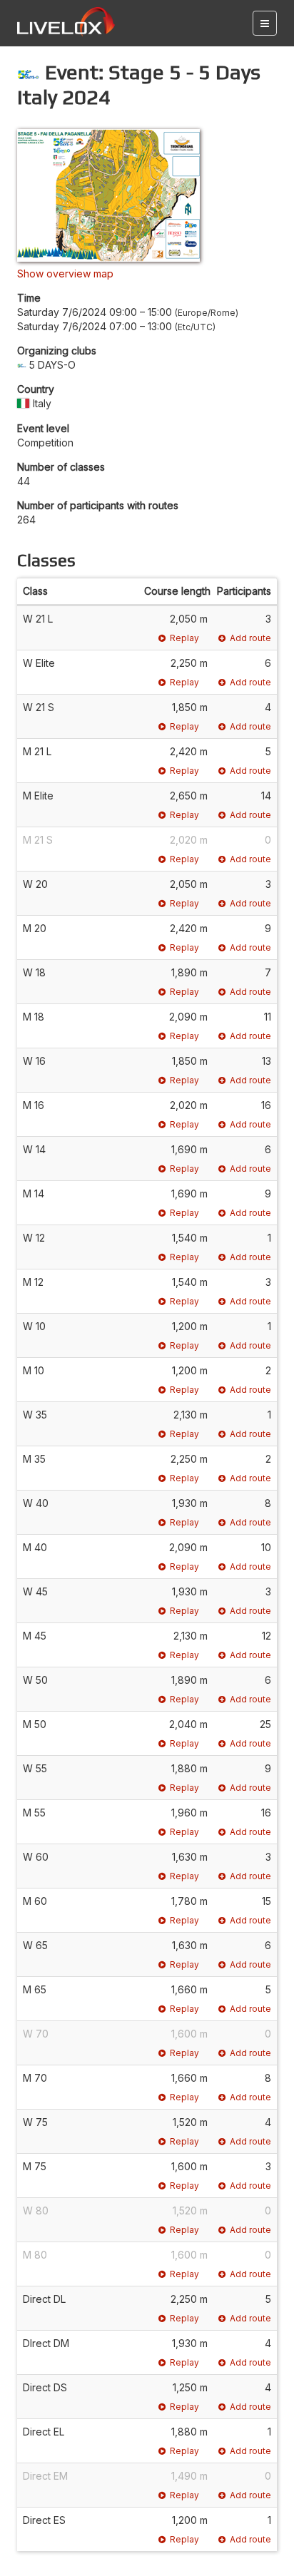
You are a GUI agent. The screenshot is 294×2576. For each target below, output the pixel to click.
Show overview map (65, 274)
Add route (250, 638)
